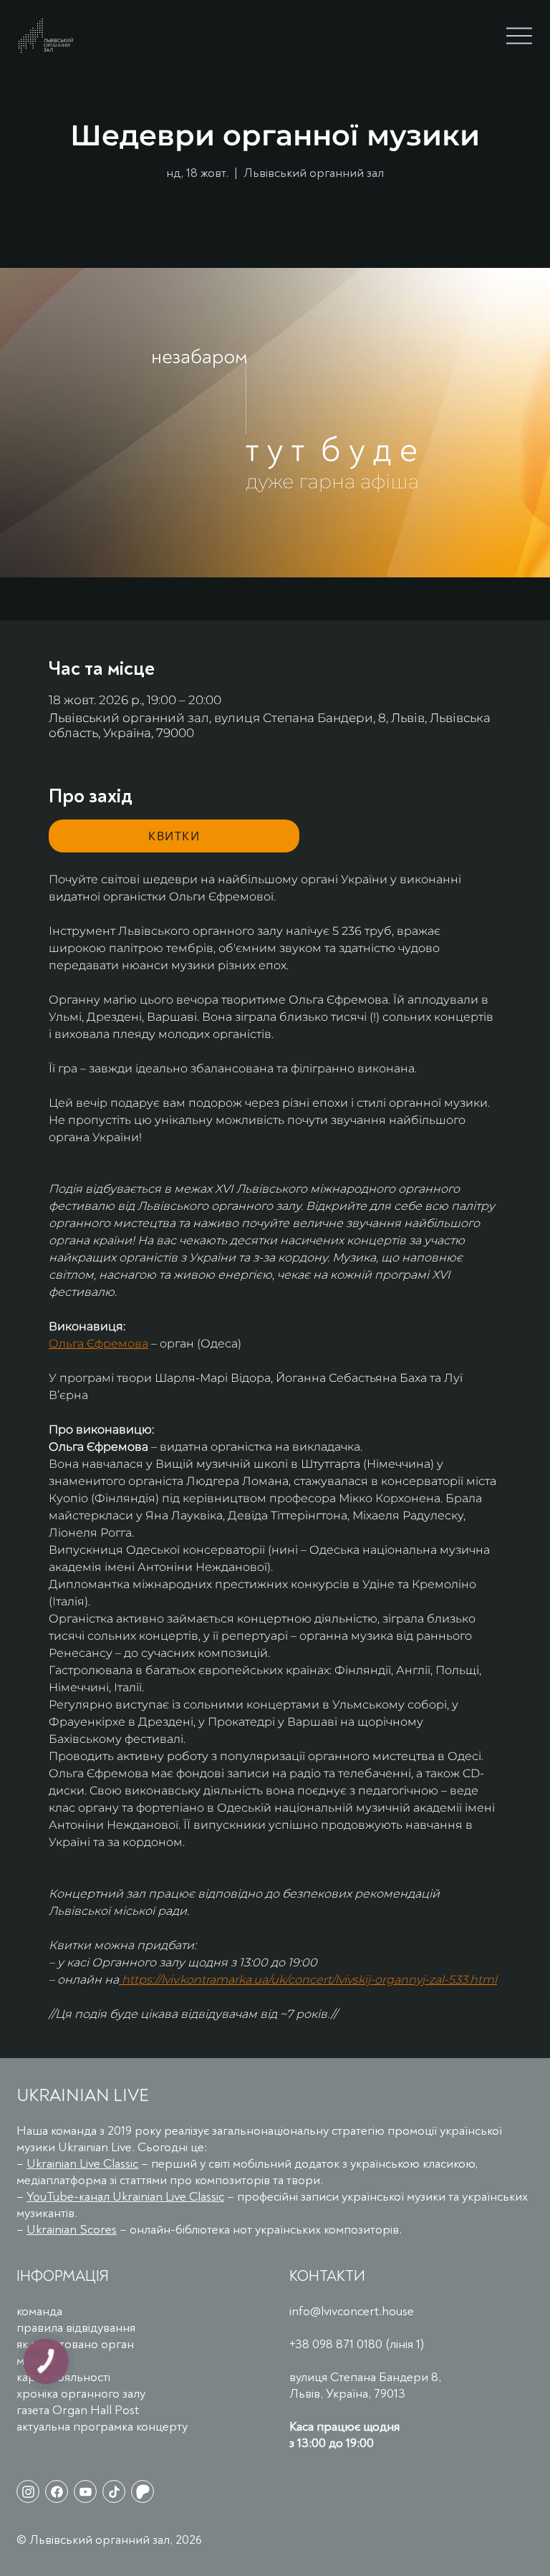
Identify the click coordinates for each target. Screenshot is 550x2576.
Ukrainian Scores (72, 2230)
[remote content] (174, 836)
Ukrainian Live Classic (82, 2164)
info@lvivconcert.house (352, 2311)
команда (39, 2311)
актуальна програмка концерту (102, 2427)
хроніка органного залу (81, 2394)
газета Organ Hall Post (78, 2410)
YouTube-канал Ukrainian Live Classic (125, 2197)
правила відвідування (76, 2328)
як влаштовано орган (75, 2344)
